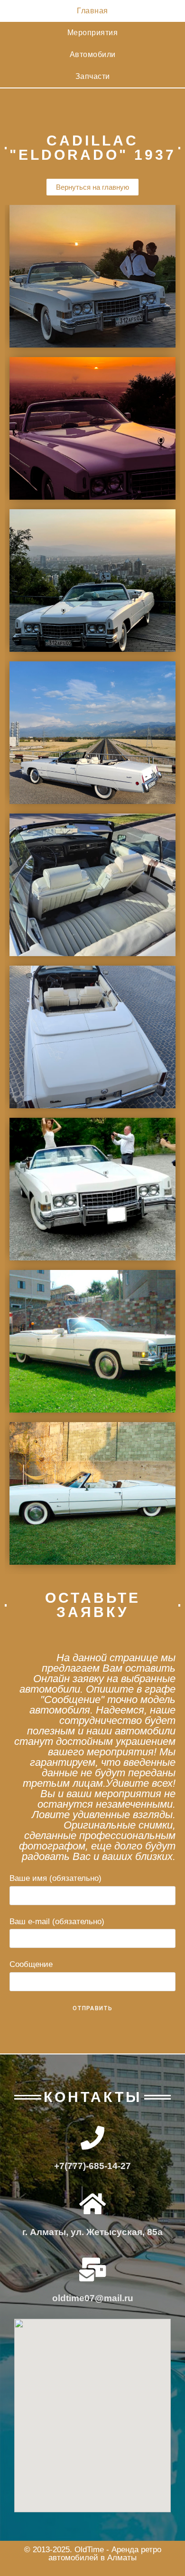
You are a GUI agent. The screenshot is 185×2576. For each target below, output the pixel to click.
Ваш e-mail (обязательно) (57, 1922)
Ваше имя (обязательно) (55, 1878)
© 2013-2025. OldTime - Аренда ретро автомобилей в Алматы (93, 2554)
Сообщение (31, 1964)
